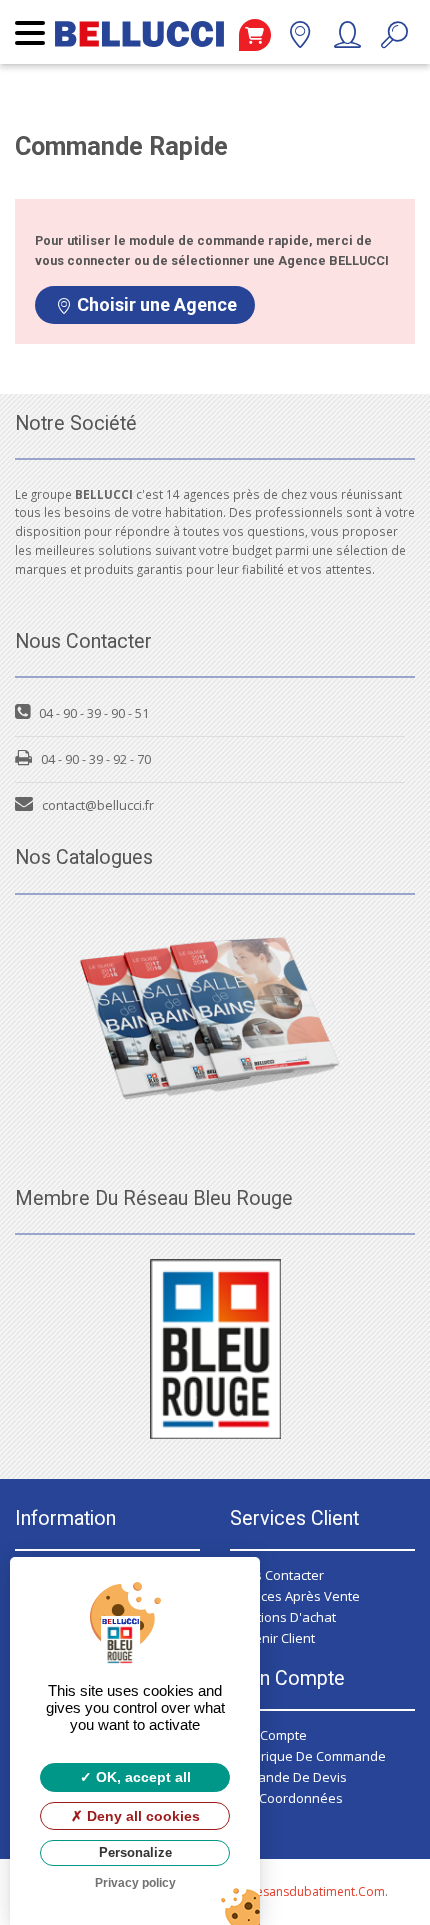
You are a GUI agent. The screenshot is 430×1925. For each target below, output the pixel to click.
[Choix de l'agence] (299, 39)
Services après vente (295, 1596)
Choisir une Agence (157, 304)
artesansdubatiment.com (312, 1891)
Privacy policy (135, 1883)
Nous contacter (277, 1575)
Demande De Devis (288, 1777)
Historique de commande (308, 1756)
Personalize (135, 1852)
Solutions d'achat (283, 1617)
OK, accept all (141, 1777)
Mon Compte (268, 1735)
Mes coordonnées (286, 1798)
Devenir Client (272, 1638)
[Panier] (255, 35)
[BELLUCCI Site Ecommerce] (139, 42)
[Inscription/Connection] (346, 39)
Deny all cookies (141, 1816)
